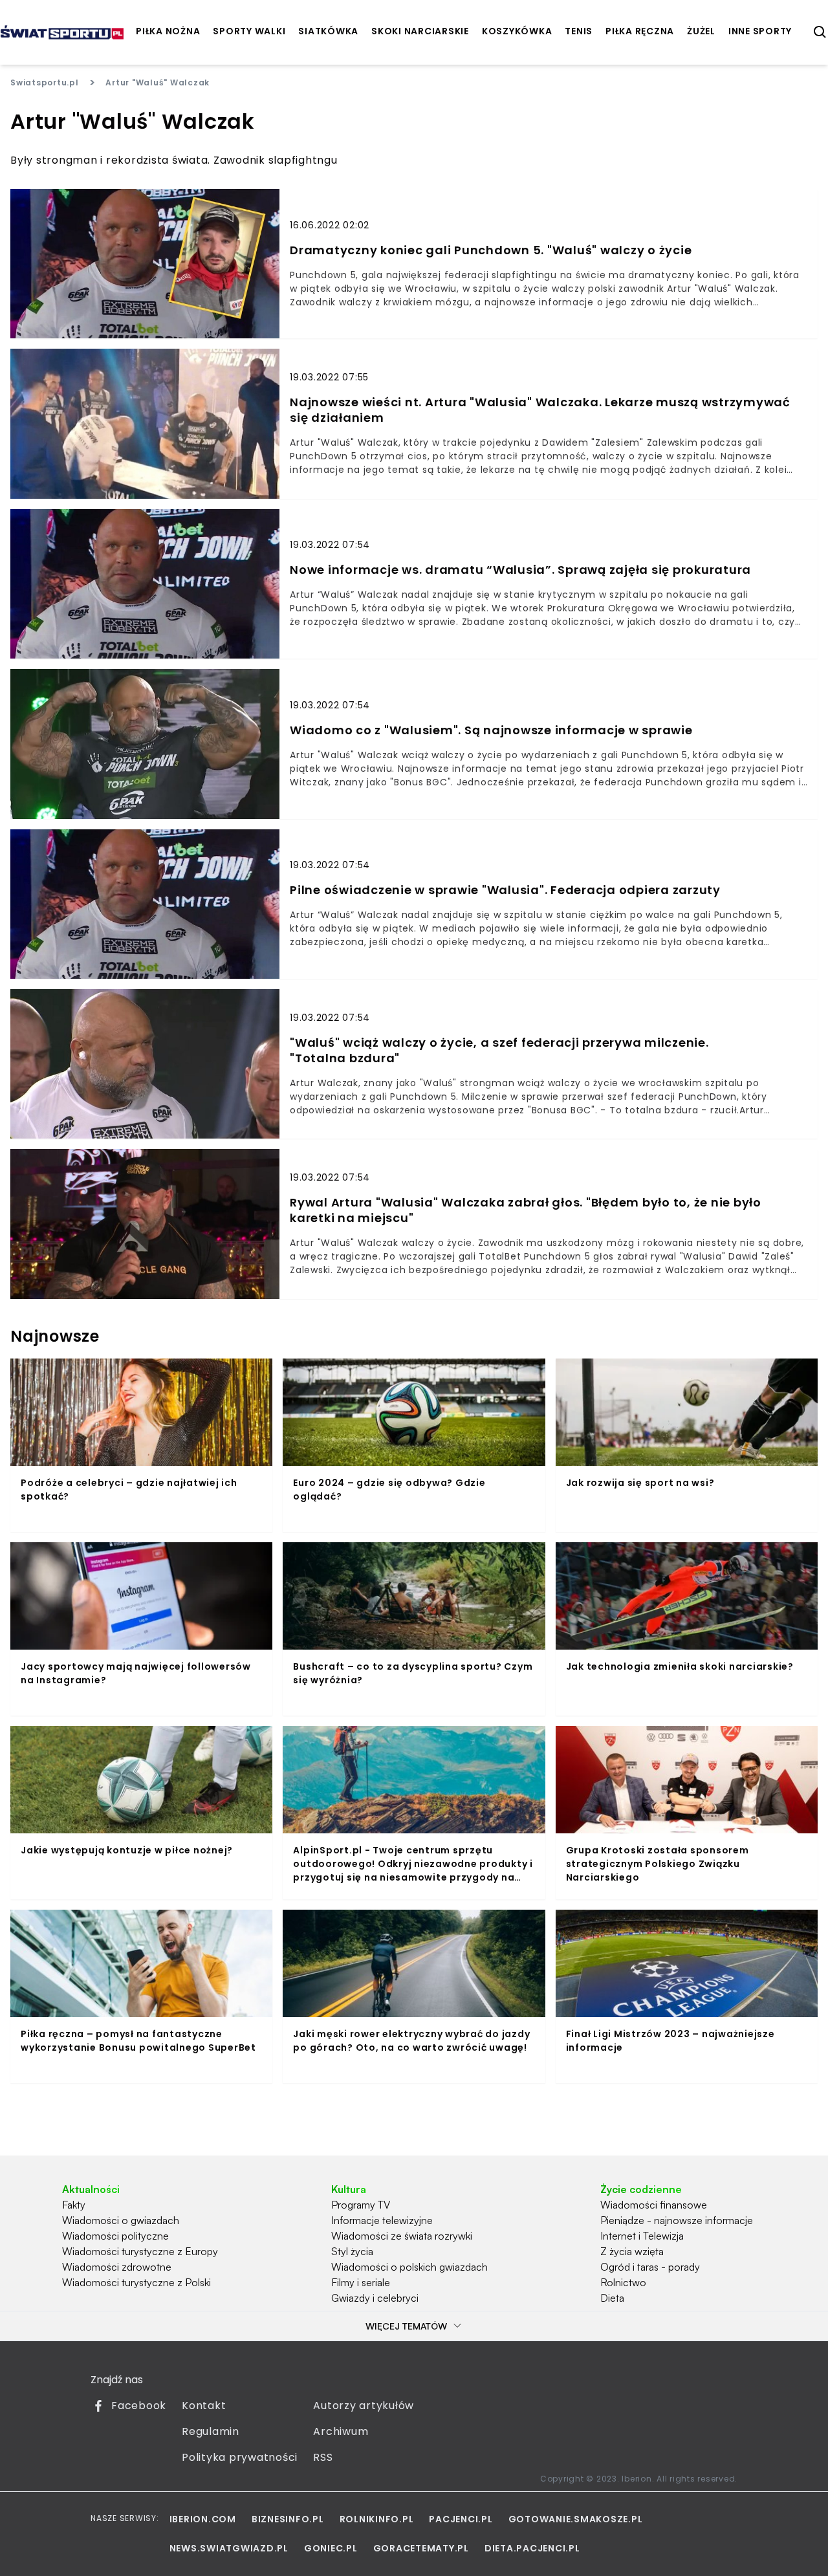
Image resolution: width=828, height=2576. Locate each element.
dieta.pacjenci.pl (532, 2548)
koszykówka (517, 31)
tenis (579, 31)
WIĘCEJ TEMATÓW (406, 2326)
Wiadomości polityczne (115, 2236)
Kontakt (204, 2406)
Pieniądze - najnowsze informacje (677, 2220)
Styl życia (352, 2251)
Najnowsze (55, 1336)
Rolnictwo (623, 2282)
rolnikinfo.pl (377, 2519)
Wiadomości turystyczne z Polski (136, 2282)
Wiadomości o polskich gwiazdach (409, 2267)
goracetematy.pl (421, 2548)
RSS (323, 2457)
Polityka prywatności (240, 2457)
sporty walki (249, 31)
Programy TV (361, 2205)
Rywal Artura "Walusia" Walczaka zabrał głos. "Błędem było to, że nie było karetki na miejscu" (526, 1210)
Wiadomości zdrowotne (117, 2267)
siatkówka (328, 31)
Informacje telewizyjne (382, 2220)
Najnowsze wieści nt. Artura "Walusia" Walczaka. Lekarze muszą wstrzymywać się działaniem (540, 410)
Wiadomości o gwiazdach (121, 2220)
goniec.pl (331, 2548)
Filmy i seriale (361, 2282)
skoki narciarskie (420, 31)
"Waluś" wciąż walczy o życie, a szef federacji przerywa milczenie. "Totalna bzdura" (499, 1051)
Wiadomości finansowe (654, 2205)
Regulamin (211, 2431)
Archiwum (341, 2431)
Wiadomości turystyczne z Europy (140, 2251)
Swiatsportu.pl (45, 82)
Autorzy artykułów (364, 2406)
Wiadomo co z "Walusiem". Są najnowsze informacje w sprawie (491, 730)
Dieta (612, 2298)
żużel (701, 31)
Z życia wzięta (632, 2251)
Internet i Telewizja (642, 2236)
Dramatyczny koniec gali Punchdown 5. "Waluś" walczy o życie (491, 250)
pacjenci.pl (461, 2519)
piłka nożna (168, 31)
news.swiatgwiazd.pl (229, 2548)
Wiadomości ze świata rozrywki (402, 2236)
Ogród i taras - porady (650, 2267)
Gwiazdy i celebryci (375, 2298)
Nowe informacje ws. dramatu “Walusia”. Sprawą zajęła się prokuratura (520, 570)
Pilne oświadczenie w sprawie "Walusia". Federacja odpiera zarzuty (505, 890)
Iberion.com (203, 2519)
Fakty (74, 2205)
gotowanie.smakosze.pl (576, 2519)
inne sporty (760, 31)
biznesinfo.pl (288, 2519)
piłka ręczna (640, 31)
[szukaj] (820, 32)
